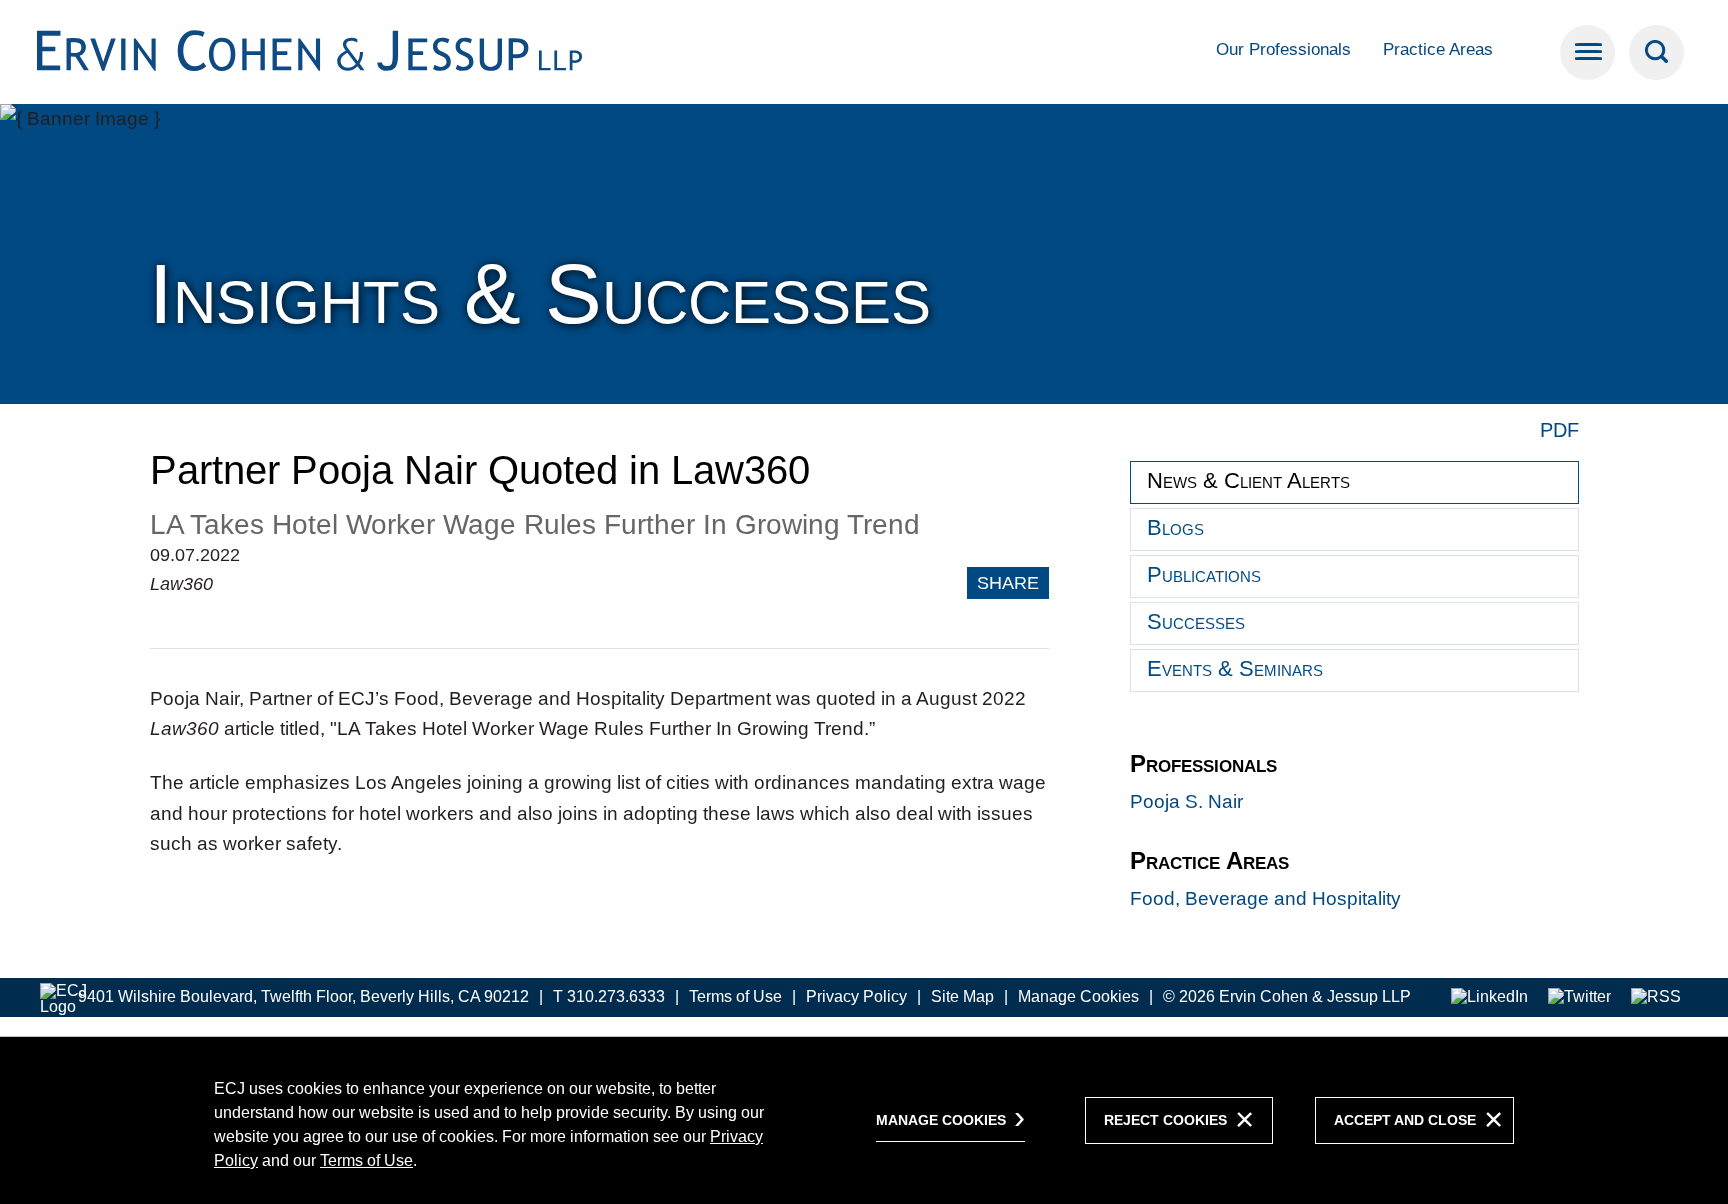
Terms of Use (735, 996)
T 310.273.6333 (609, 996)
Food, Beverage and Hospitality (1265, 898)
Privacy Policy (856, 996)
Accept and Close (1405, 1120)
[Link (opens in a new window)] (1489, 997)
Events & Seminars (1235, 668)
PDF (1559, 430)
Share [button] (1008, 583)
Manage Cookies (1078, 996)
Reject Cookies (1165, 1120)
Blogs (1175, 527)
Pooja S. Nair (1186, 801)
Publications (1204, 574)
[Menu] (1587, 52)
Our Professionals (1283, 49)
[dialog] (864, 1120)
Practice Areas (1438, 49)
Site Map (962, 996)
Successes (1196, 621)
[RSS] (1656, 997)
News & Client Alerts (1248, 480)
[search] (1656, 52)
